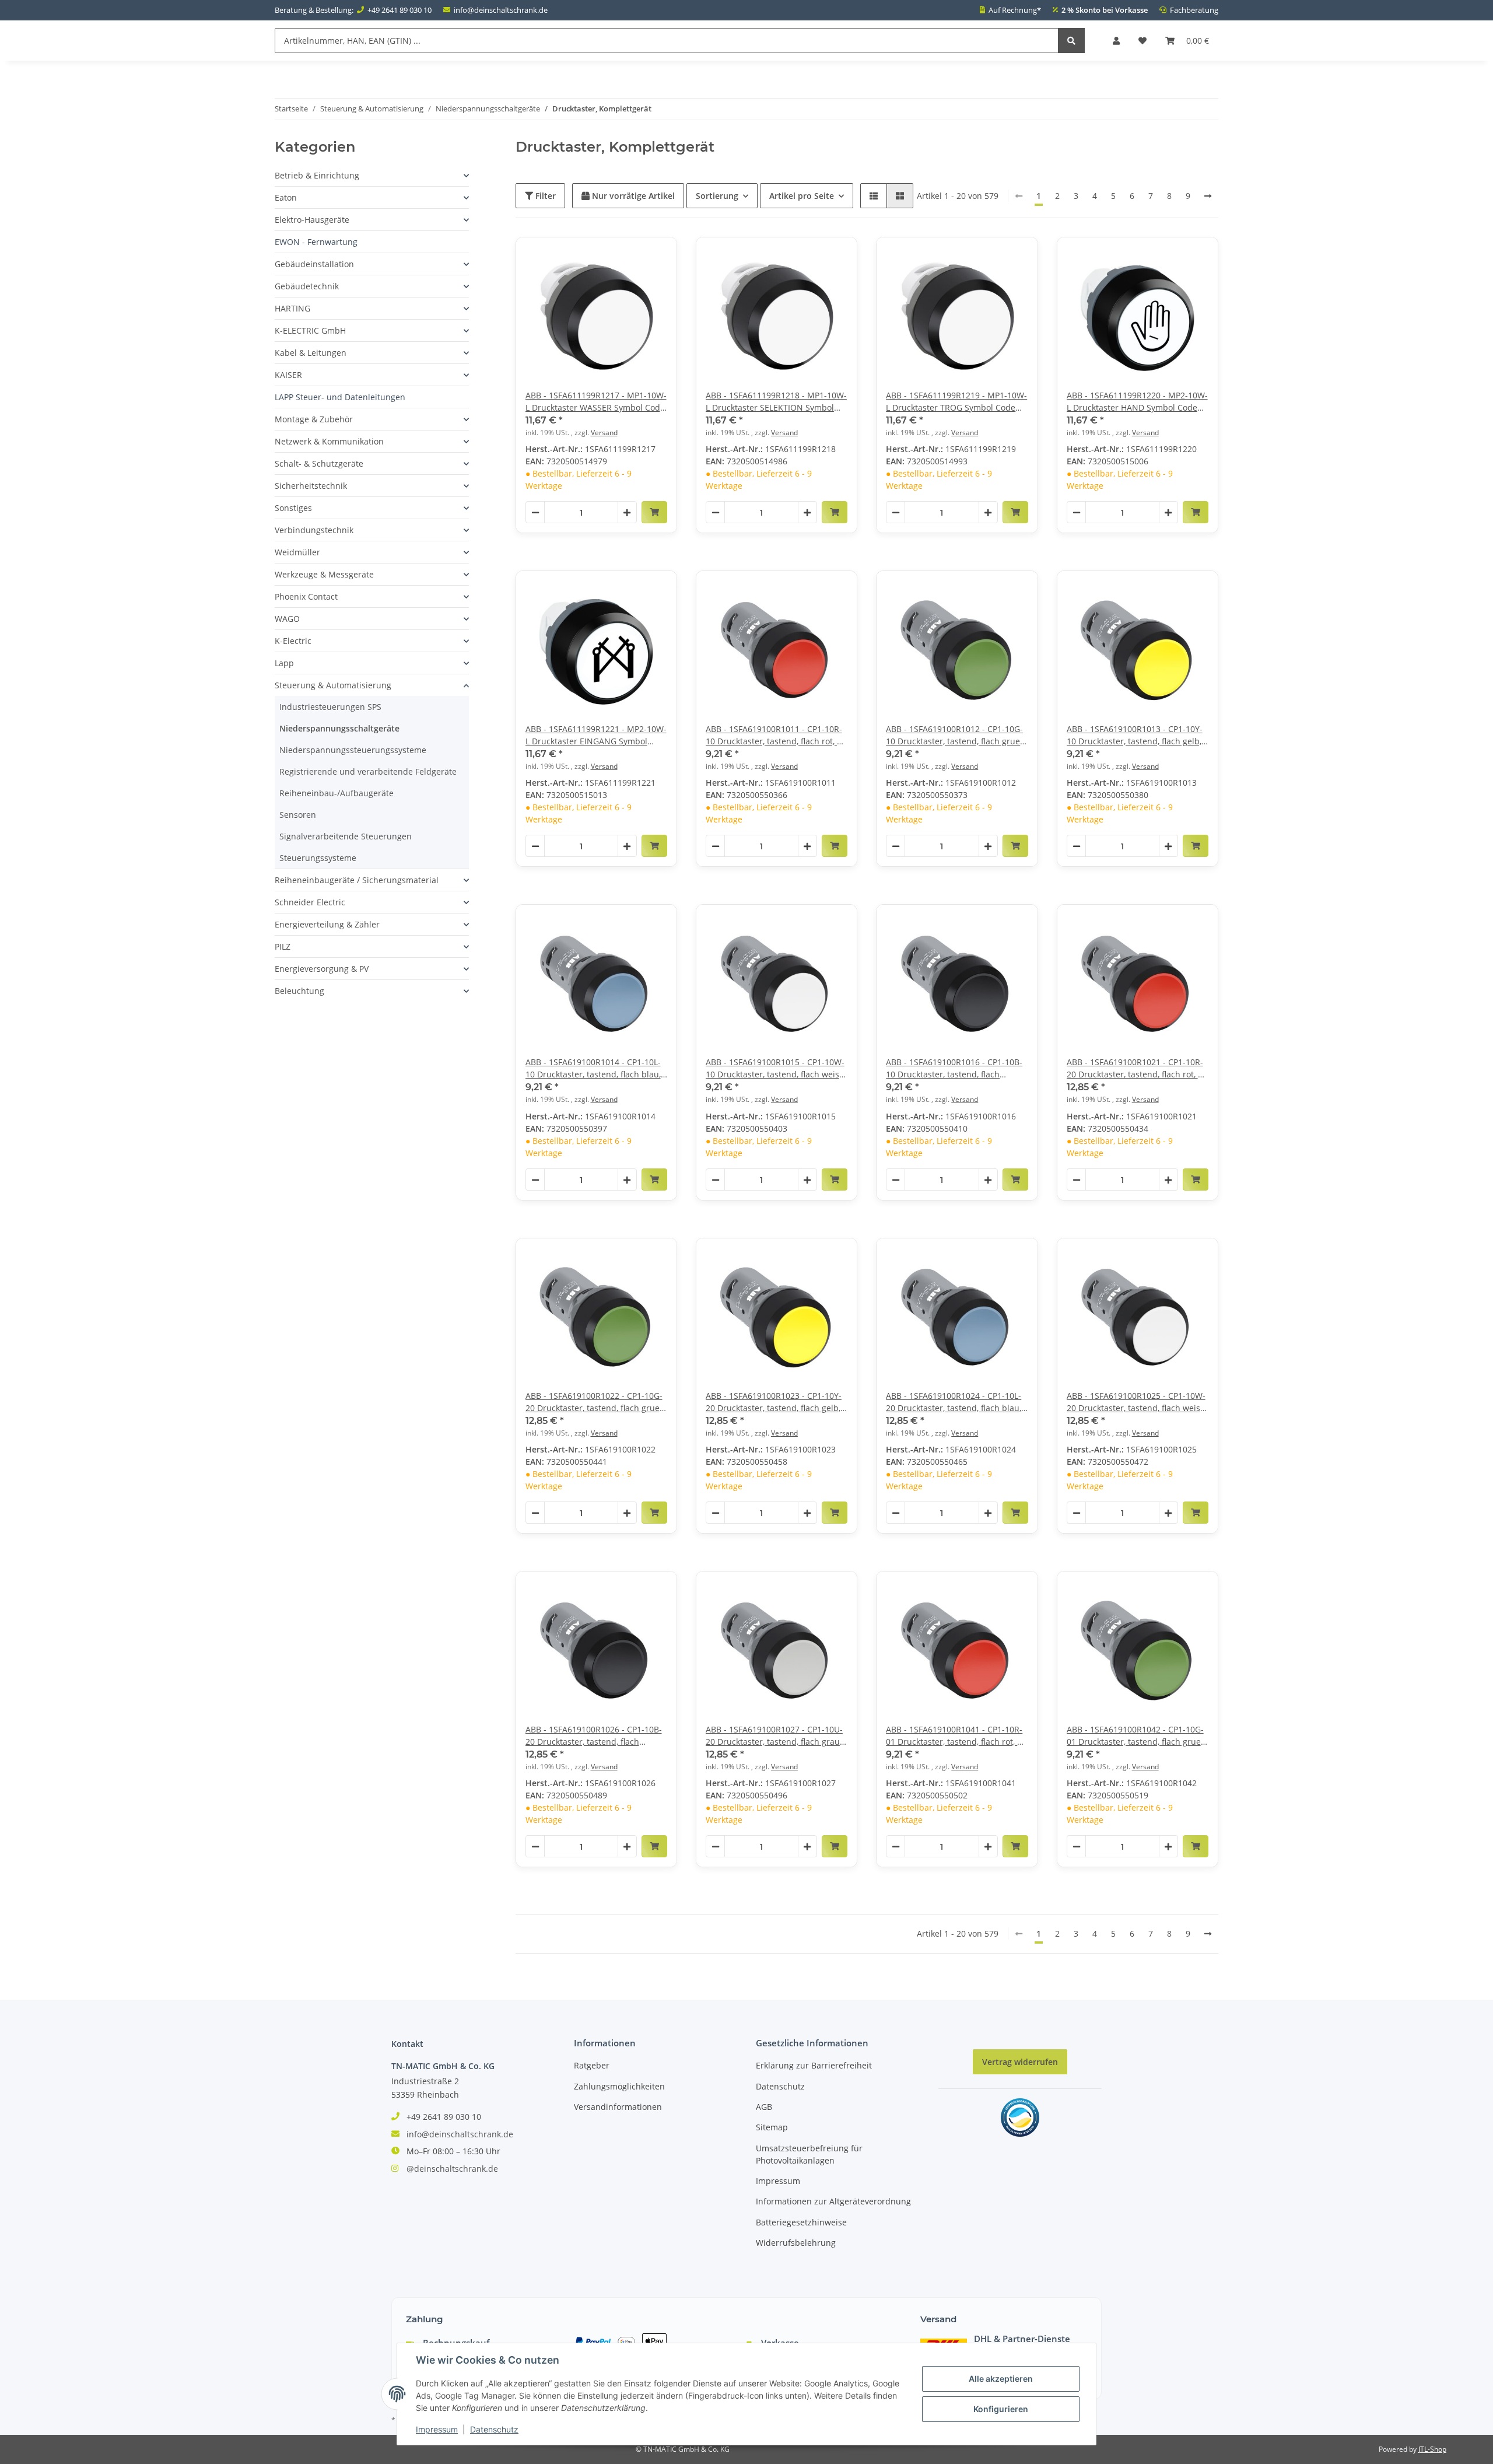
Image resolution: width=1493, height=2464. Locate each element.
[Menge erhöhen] (627, 513)
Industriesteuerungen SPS (330, 707)
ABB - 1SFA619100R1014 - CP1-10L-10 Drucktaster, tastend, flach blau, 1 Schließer (593, 1068)
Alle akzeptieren (1001, 2379)
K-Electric (293, 641)
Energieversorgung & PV (322, 969)
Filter (544, 196)
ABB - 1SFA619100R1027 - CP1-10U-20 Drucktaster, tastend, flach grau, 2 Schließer (774, 1736)
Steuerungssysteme (318, 858)
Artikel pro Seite (802, 196)
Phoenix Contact (306, 596)
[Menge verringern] (535, 513)
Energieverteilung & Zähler (327, 924)
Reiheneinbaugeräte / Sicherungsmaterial (357, 880)
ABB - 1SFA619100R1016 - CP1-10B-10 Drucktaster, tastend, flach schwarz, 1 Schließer (954, 1068)
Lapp (284, 663)
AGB (764, 2107)
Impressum (778, 2181)
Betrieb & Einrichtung (317, 175)
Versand (604, 433)
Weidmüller (297, 552)
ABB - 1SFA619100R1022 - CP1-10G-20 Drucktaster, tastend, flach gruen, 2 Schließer (596, 1402)
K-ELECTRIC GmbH (310, 330)
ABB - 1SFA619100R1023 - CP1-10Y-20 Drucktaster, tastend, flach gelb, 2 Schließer (777, 1402)
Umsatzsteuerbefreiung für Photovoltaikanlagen (809, 2154)
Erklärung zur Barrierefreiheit (814, 2065)
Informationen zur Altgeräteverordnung (833, 2201)
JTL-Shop (1432, 2449)
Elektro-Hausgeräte (312, 220)
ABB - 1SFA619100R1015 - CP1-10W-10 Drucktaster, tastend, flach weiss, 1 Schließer (775, 1068)
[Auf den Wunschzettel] (657, 257)
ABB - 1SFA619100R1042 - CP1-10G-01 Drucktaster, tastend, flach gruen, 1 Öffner (1137, 1736)
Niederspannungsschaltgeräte (339, 728)
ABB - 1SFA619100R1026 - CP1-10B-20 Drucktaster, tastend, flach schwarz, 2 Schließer (594, 1736)
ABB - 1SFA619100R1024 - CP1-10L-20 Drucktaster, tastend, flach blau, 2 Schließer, (954, 1402)
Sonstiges (293, 508)
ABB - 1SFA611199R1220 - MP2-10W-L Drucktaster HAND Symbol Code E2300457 (1137, 402)
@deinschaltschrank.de (452, 2169)
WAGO (287, 619)
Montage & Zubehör (314, 419)
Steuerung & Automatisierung (333, 685)
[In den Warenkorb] (654, 512)
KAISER (288, 375)
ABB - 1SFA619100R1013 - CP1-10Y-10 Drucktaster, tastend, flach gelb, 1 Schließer (1138, 735)
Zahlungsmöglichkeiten (619, 2086)
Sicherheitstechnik (311, 486)
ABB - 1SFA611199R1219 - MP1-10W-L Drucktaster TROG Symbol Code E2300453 (956, 402)
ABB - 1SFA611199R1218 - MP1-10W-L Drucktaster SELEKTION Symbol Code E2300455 (776, 402)
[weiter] (1208, 196)
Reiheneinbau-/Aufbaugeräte (337, 793)
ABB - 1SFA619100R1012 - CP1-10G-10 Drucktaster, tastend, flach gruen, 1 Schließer (956, 735)
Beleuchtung (299, 991)
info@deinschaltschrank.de (501, 10)
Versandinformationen (618, 2107)
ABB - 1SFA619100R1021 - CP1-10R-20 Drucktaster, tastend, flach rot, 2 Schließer (1135, 1068)
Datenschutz (780, 2086)
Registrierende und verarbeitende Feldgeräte (368, 771)
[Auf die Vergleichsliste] (627, 257)
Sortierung (717, 196)
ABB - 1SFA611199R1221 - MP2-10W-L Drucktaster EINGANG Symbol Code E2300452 (596, 735)
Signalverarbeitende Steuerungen (346, 836)
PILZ (283, 946)
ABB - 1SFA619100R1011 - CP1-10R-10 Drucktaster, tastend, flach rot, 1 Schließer (774, 735)
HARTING (292, 308)
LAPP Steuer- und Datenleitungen (340, 397)
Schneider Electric (310, 902)
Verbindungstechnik (314, 530)
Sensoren (298, 815)
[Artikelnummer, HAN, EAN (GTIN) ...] (1071, 41)
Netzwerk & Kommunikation (329, 441)
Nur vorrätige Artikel (632, 196)
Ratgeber (592, 2065)
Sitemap (772, 2127)
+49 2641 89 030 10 (399, 10)
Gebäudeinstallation (314, 264)
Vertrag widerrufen (1020, 2062)
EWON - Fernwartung (316, 242)
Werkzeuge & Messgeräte (324, 574)
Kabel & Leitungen (311, 353)
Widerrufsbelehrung (796, 2243)
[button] (1116, 41)
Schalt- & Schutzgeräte (319, 463)
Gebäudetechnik (307, 286)
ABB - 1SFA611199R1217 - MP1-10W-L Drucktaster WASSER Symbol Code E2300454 (596, 402)
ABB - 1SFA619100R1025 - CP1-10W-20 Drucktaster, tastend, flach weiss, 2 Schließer (1136, 1402)
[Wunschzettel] (1142, 41)
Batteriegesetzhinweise (801, 2222)
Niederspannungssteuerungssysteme (353, 750)
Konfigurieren (1001, 2409)
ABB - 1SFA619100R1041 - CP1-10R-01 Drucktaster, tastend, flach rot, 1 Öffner (954, 1736)
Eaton (286, 197)
